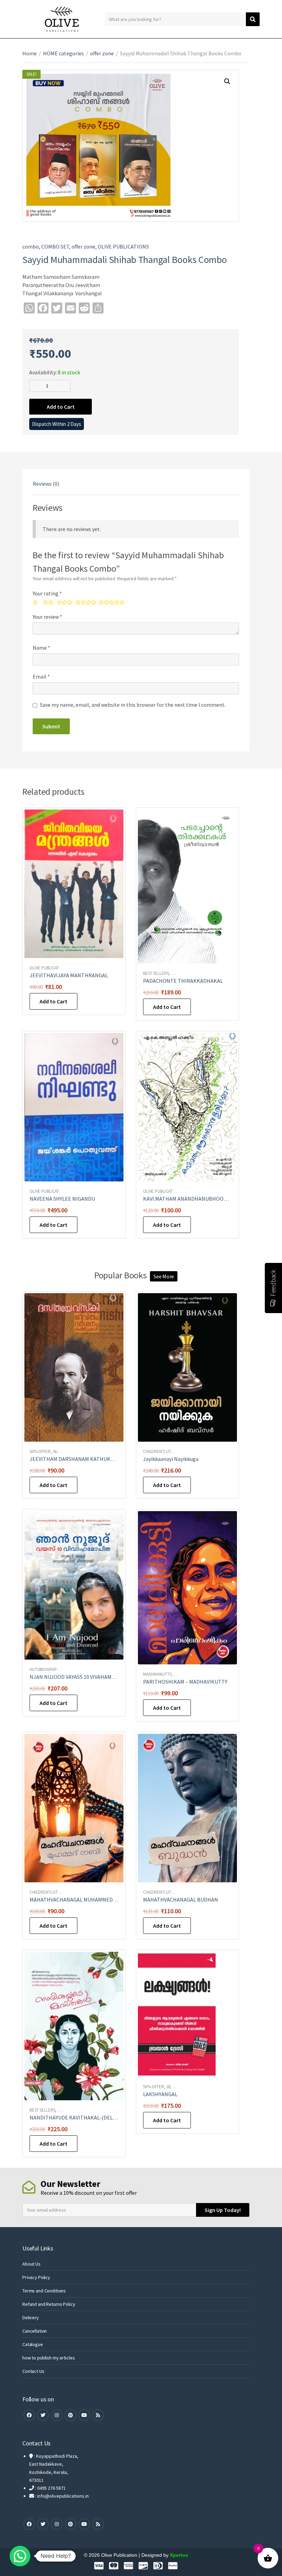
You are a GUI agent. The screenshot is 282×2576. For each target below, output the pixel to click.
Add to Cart (61, 407)
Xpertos (179, 2555)
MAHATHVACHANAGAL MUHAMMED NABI (78, 1900)
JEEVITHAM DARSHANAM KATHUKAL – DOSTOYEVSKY (92, 1459)
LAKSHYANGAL (160, 2094)
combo (31, 246)
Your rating (47, 593)
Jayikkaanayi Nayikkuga (171, 1459)
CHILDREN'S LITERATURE (166, 1451)
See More (164, 1276)
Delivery (31, 2318)
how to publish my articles (48, 2358)
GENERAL (175, 2087)
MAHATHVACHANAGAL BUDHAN (181, 1900)
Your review (47, 617)
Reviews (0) (46, 484)
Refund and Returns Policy (49, 2304)
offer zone (102, 53)
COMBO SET (55, 246)
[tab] (46, 484)
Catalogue (33, 2344)
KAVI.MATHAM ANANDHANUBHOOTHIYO (191, 1199)
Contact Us (33, 2371)
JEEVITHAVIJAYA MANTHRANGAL (69, 975)
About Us (31, 2264)
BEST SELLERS (156, 973)
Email (41, 676)
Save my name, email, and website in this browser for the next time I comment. (133, 705)
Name (41, 648)
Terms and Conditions (44, 2291)
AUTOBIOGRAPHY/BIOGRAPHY (57, 1669)
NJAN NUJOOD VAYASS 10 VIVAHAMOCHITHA (82, 1677)
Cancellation (35, 2331)
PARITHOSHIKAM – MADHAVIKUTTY (185, 1682)
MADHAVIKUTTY (157, 1674)
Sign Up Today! (223, 2210)
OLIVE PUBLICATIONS (123, 246)
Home (30, 53)
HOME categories (63, 53)
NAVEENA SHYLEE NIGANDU (62, 1199)
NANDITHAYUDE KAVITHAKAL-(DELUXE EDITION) (88, 2117)
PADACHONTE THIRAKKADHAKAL (183, 981)
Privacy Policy (36, 2277)
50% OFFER (40, 1451)
